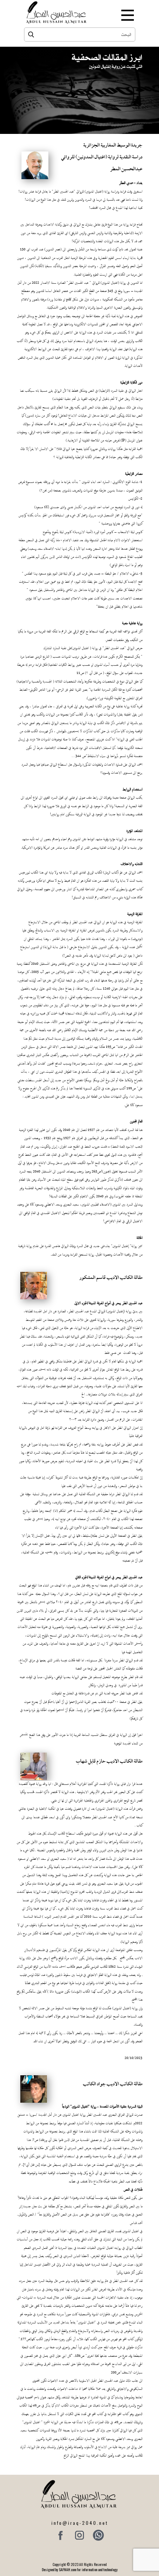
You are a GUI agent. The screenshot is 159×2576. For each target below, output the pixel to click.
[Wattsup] (98, 2535)
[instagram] (79, 2535)
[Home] (57, 12)
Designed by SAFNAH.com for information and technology (80, 2570)
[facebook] (61, 2535)
